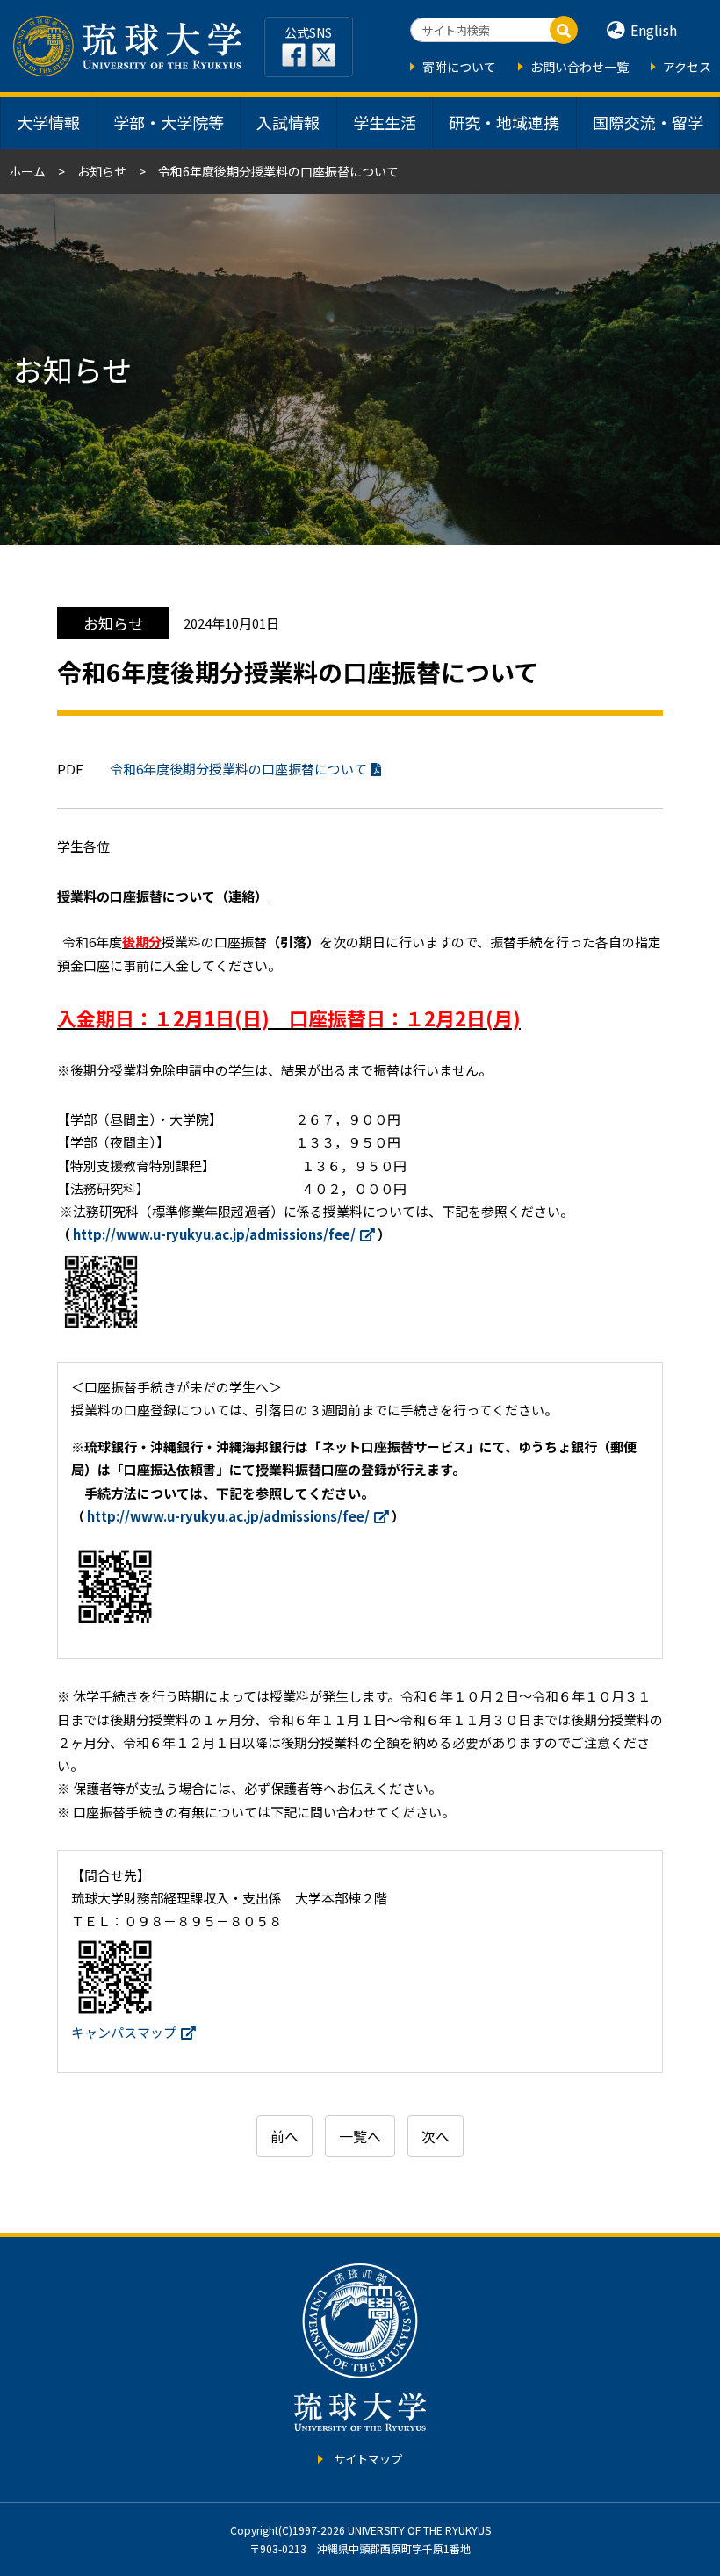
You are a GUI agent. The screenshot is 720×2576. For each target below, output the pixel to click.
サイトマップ (368, 2459)
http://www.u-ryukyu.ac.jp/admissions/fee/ (214, 1234)
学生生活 (385, 122)
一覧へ (360, 2136)
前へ (284, 2136)
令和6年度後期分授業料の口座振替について (238, 769)
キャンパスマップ (124, 2032)
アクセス (687, 67)
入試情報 (288, 122)
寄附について (459, 67)
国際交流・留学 (648, 122)
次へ (436, 2136)
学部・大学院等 (169, 122)
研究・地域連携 (504, 122)
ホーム (27, 171)
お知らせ (102, 171)
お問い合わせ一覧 (580, 67)
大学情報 (48, 122)
